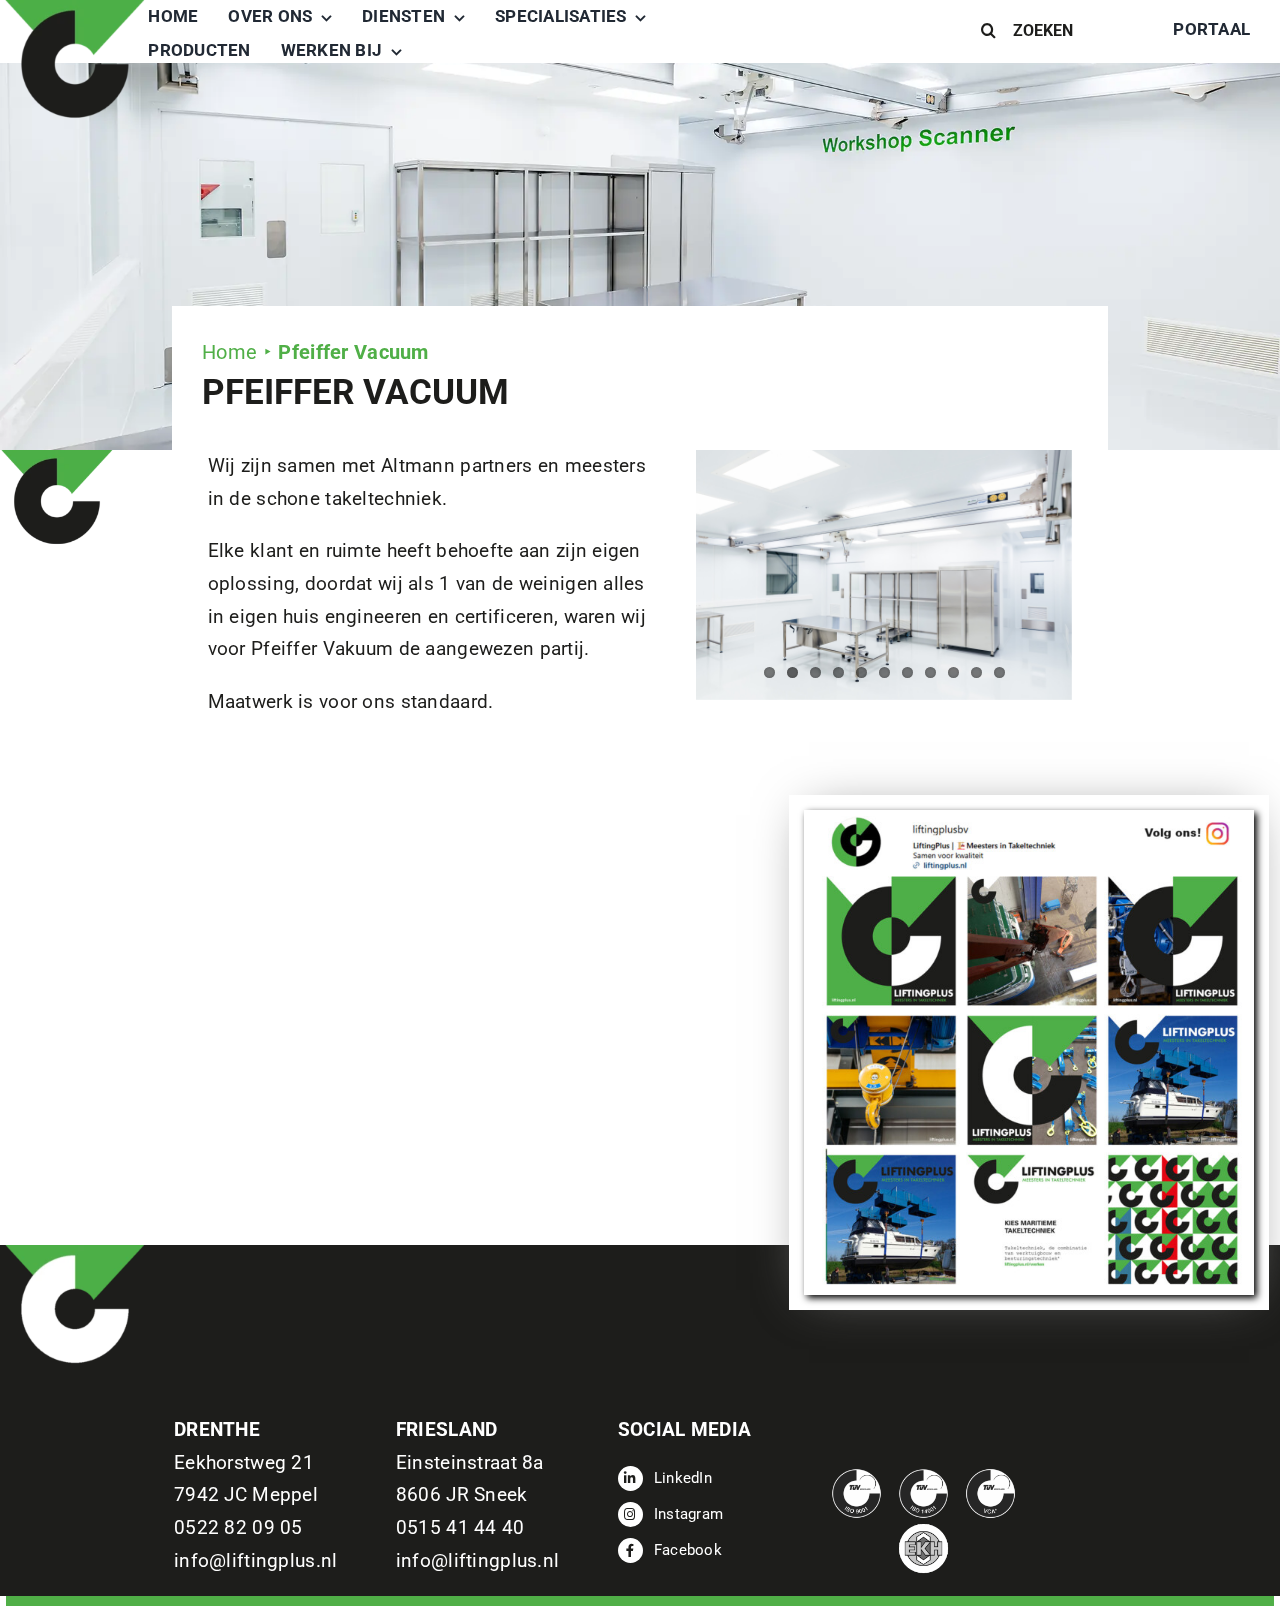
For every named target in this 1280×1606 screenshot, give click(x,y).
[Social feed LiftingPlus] (1029, 819)
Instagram (689, 1514)
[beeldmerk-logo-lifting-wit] (75, 1254)
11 (999, 672)
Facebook (688, 1550)
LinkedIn (683, 1478)
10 (976, 672)
